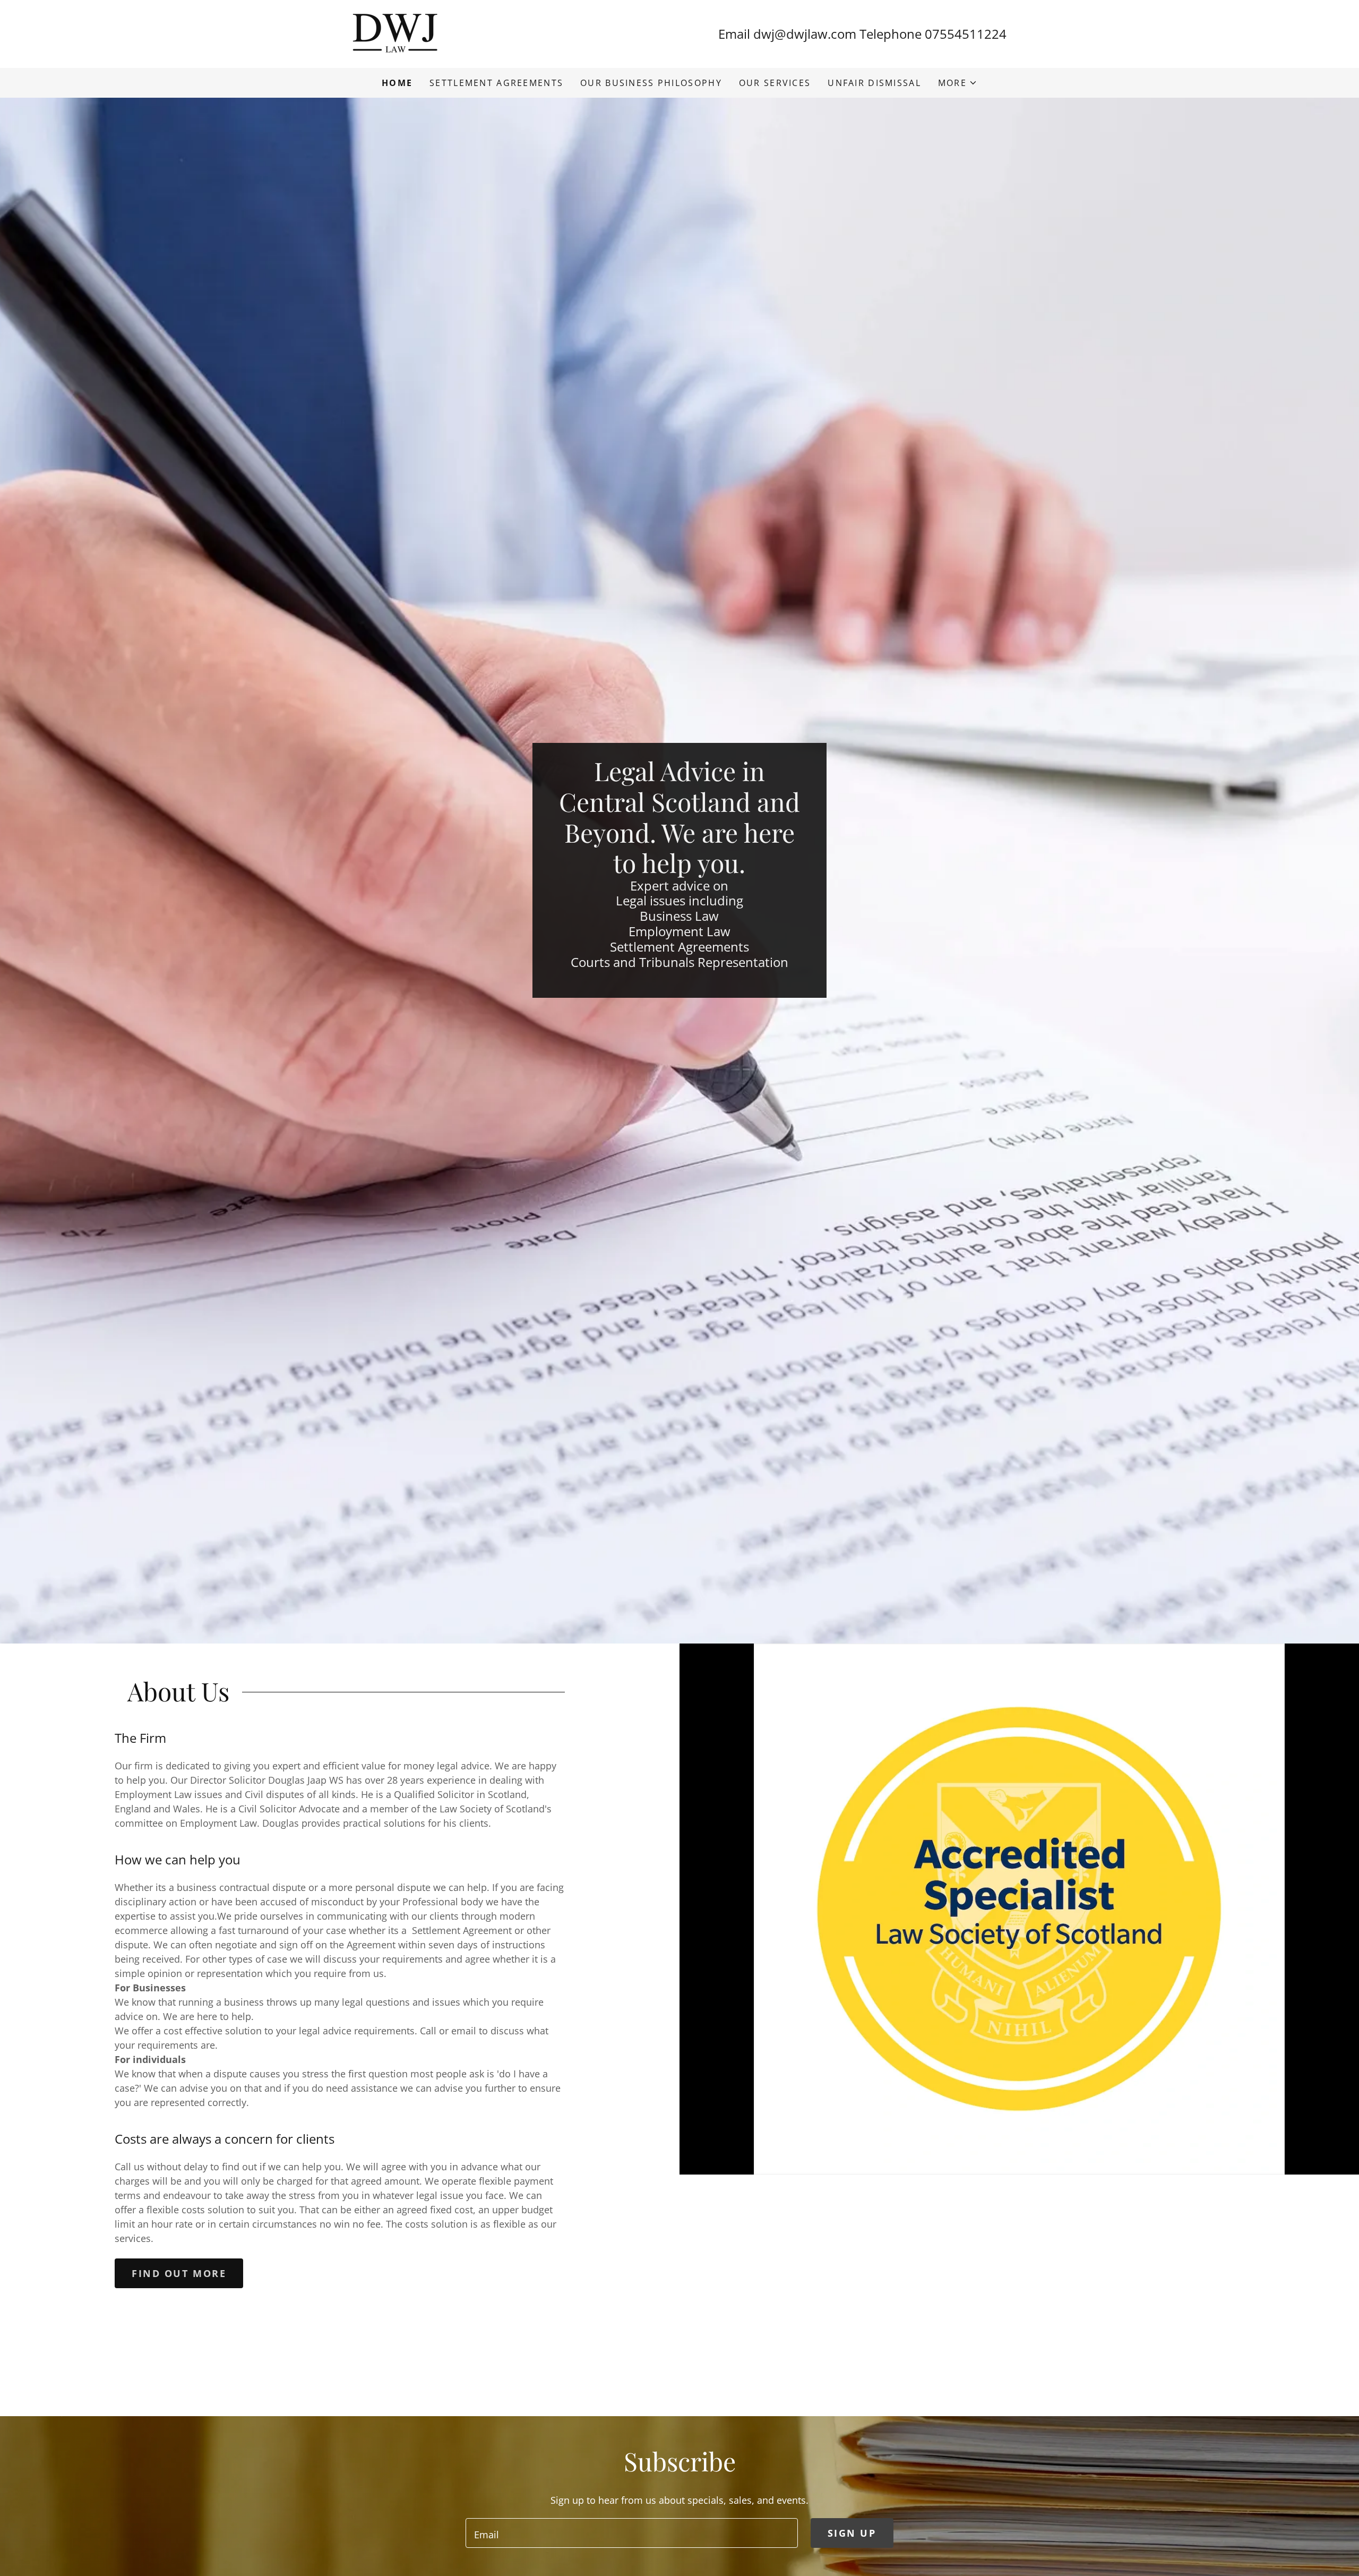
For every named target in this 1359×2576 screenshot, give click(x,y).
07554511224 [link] (966, 34)
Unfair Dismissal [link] (874, 83)
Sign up (852, 2533)
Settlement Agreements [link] (496, 83)
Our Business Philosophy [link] (651, 83)
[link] (395, 33)
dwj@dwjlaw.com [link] (805, 34)
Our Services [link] (775, 83)
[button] (958, 83)
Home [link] (397, 83)
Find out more (179, 2273)
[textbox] (631, 2533)
